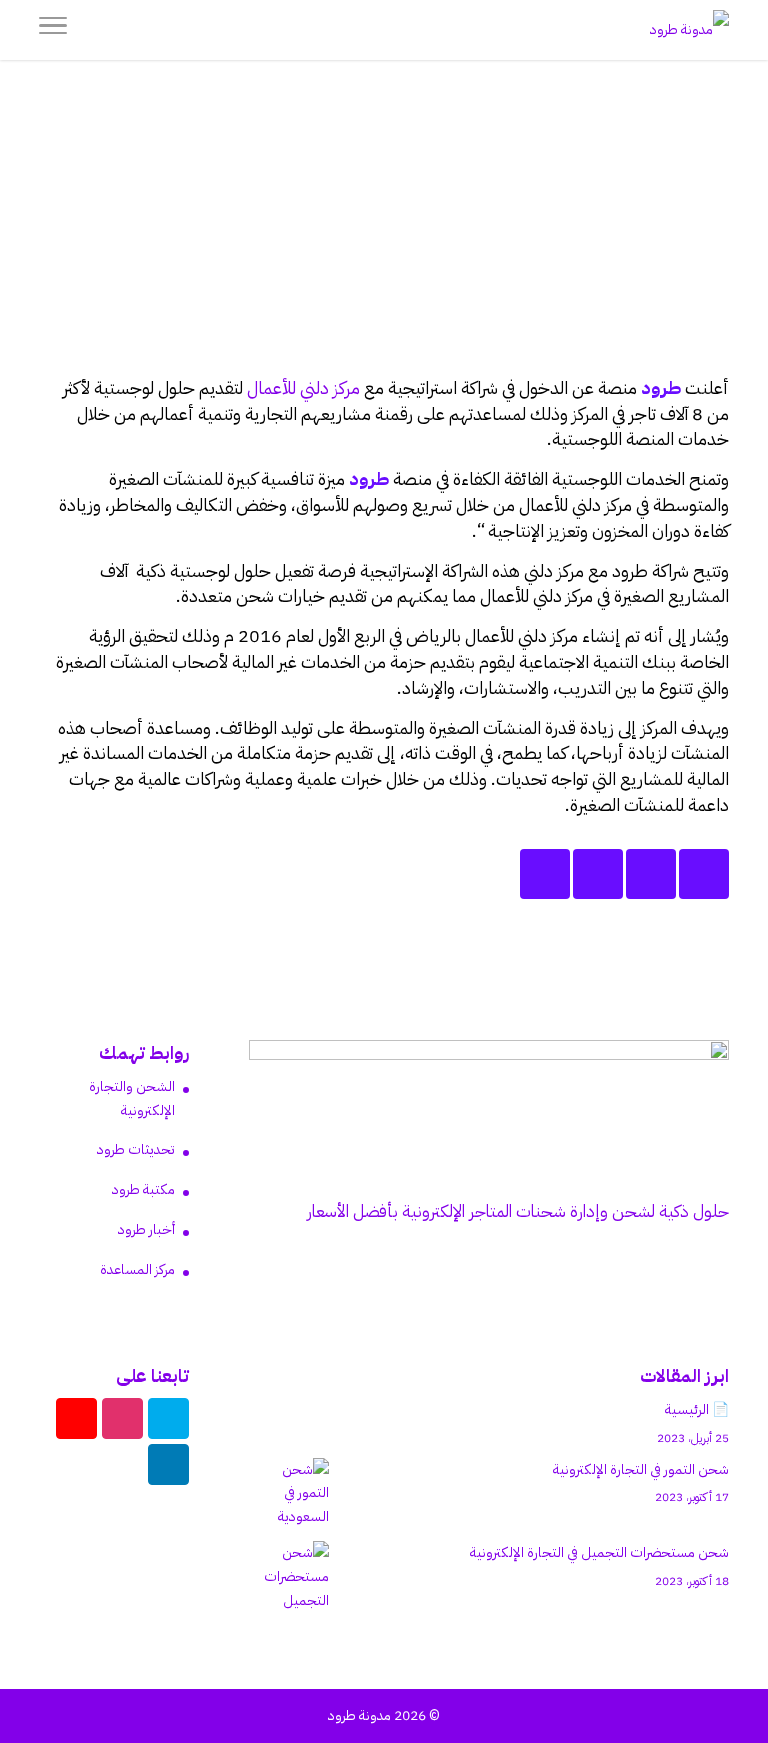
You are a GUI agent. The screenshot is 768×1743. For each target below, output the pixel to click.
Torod (591, 252)
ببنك (659, 661)
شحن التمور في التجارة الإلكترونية (641, 1469)
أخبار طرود (496, 276)
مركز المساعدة (137, 1269)
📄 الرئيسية (697, 1409)
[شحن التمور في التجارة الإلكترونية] (289, 1493)
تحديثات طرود (136, 1149)
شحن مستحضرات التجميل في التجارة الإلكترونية (599, 1552)
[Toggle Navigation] (53, 30)
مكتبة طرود (143, 1189)
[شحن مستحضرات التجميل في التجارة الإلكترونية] (289, 1576)
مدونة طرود (359, 1715)
